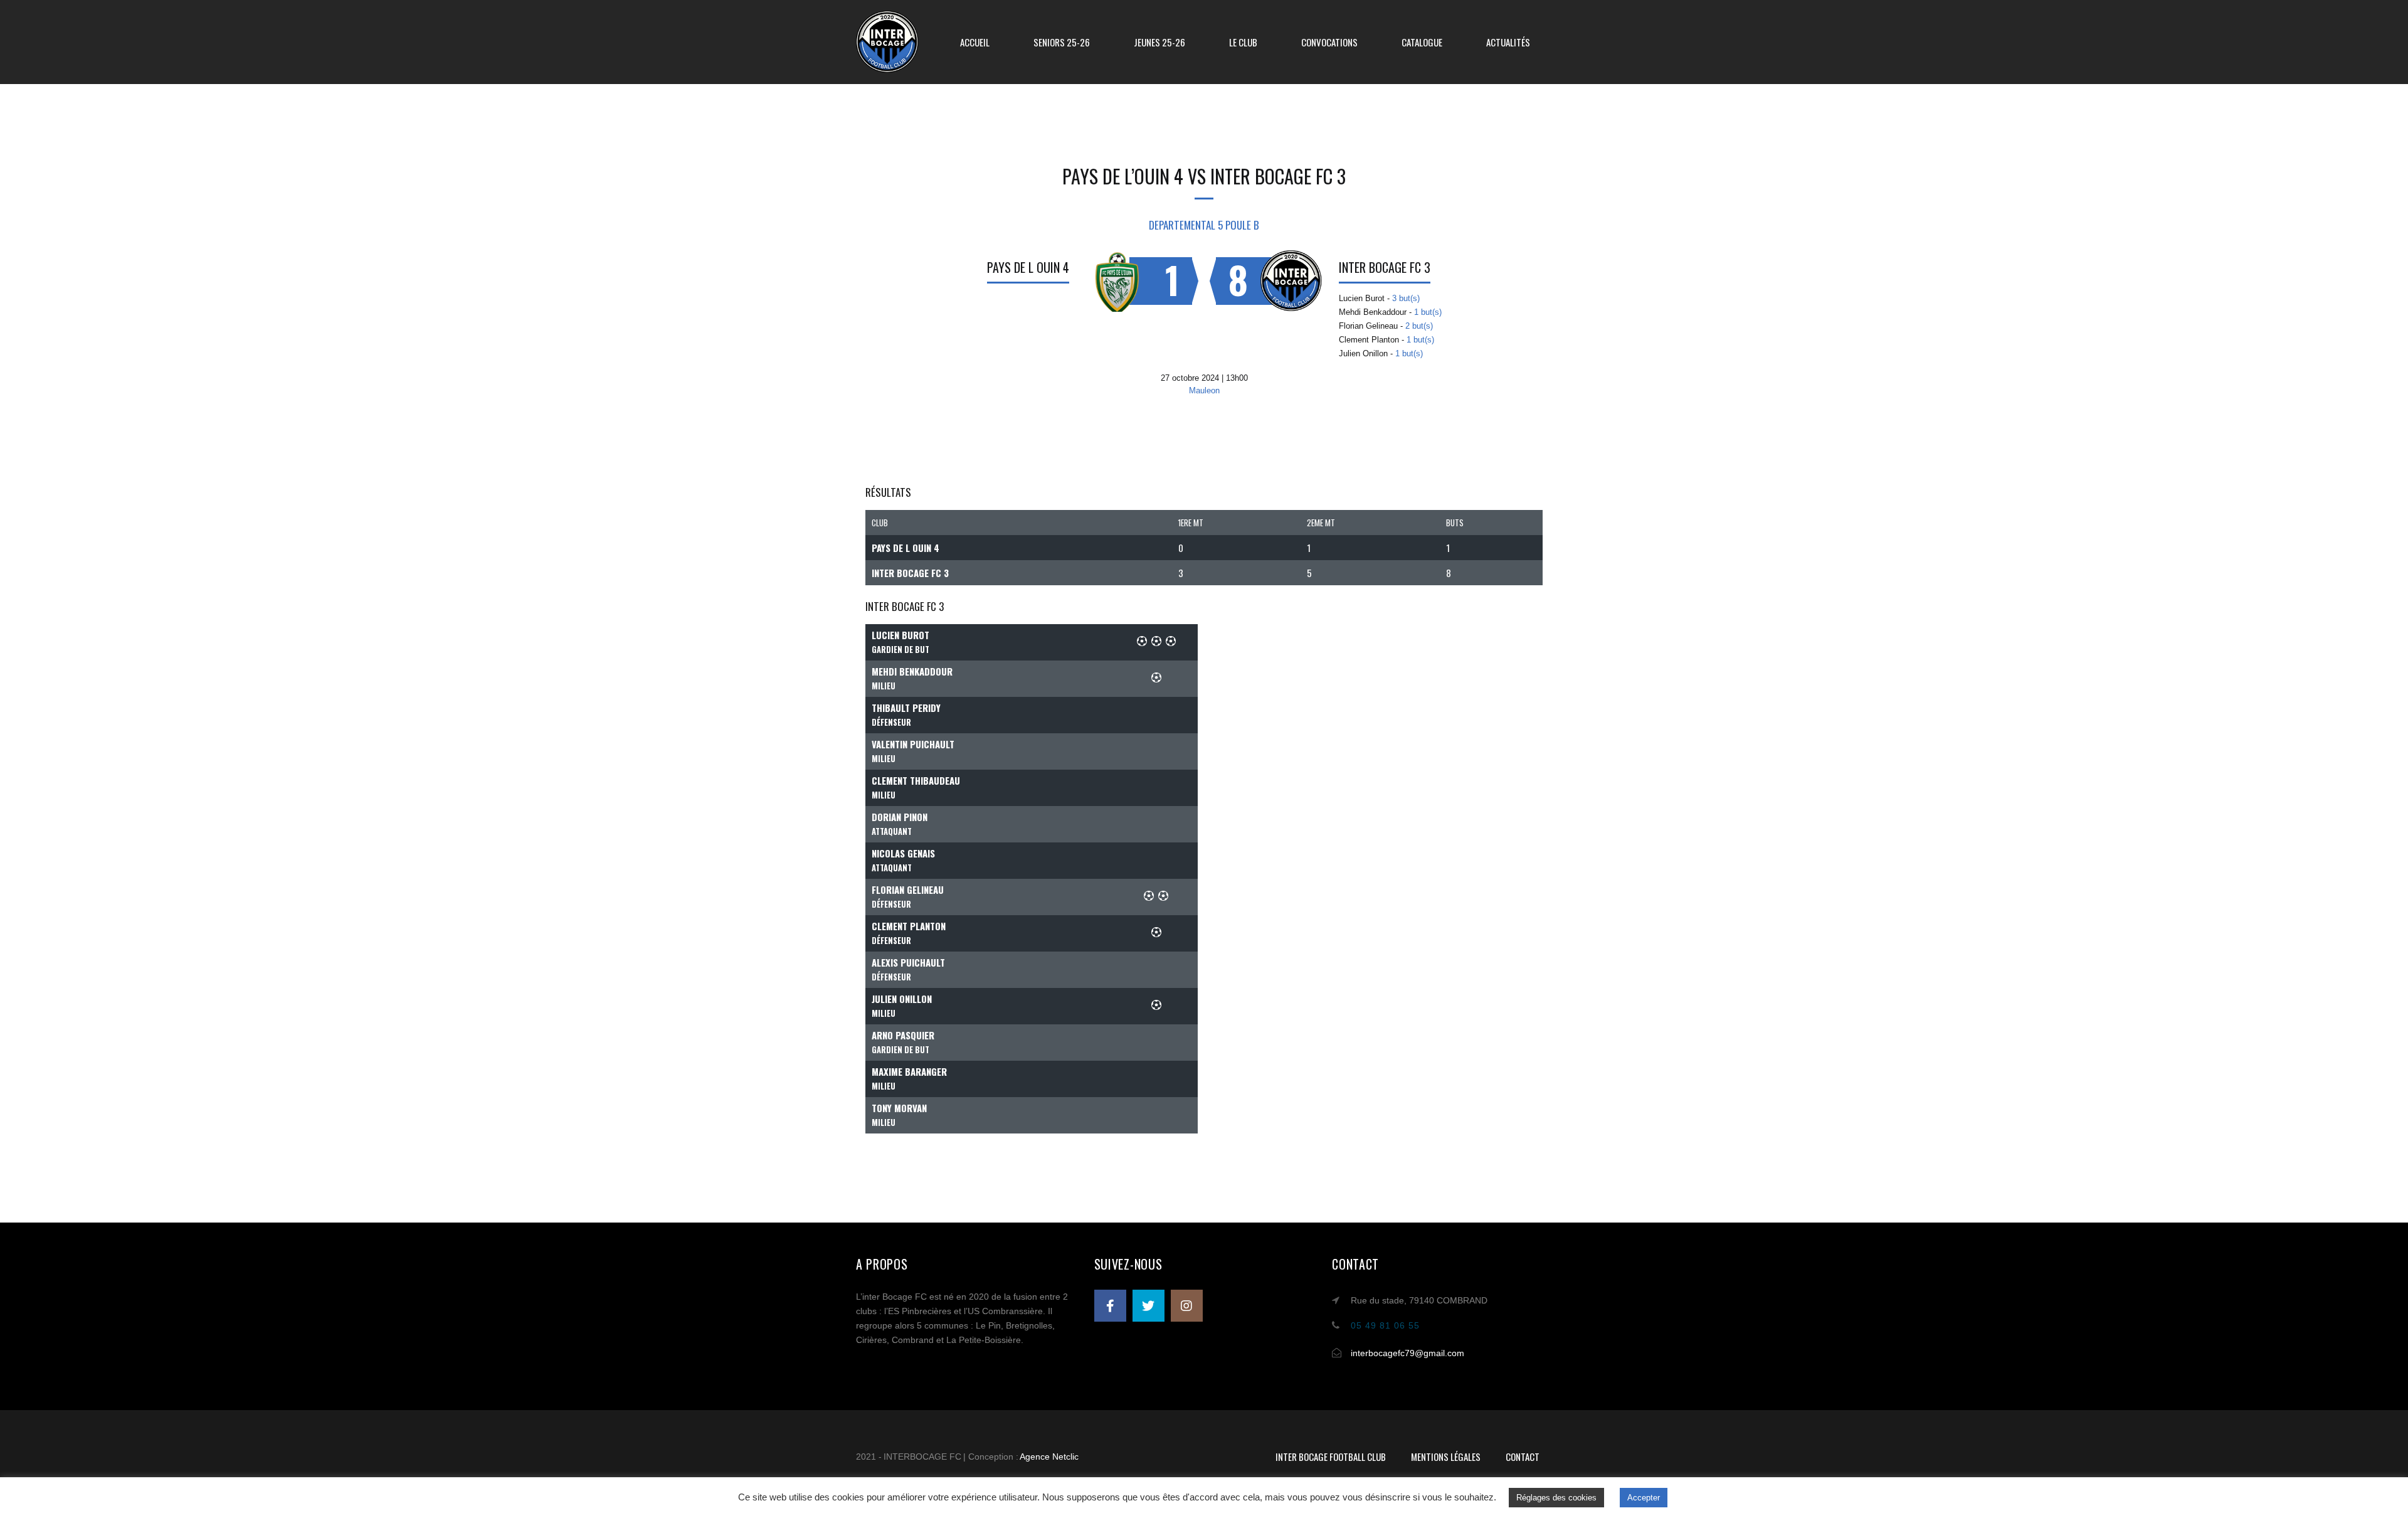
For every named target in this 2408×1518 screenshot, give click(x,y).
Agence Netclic (1049, 1457)
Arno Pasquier (903, 1035)
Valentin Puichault (913, 744)
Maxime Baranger (909, 1071)
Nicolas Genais (903, 853)
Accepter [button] (1644, 1498)
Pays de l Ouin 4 (1028, 267)
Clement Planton (909, 926)
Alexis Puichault (908, 962)
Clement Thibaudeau (916, 780)
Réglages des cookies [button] (1556, 1498)
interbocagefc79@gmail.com (1407, 1353)
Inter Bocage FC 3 (1385, 267)
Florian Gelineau (908, 889)
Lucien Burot (900, 635)
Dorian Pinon (900, 817)
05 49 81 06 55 (1385, 1325)
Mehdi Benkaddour (912, 671)
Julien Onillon (902, 999)
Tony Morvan (899, 1108)
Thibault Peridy (906, 708)
